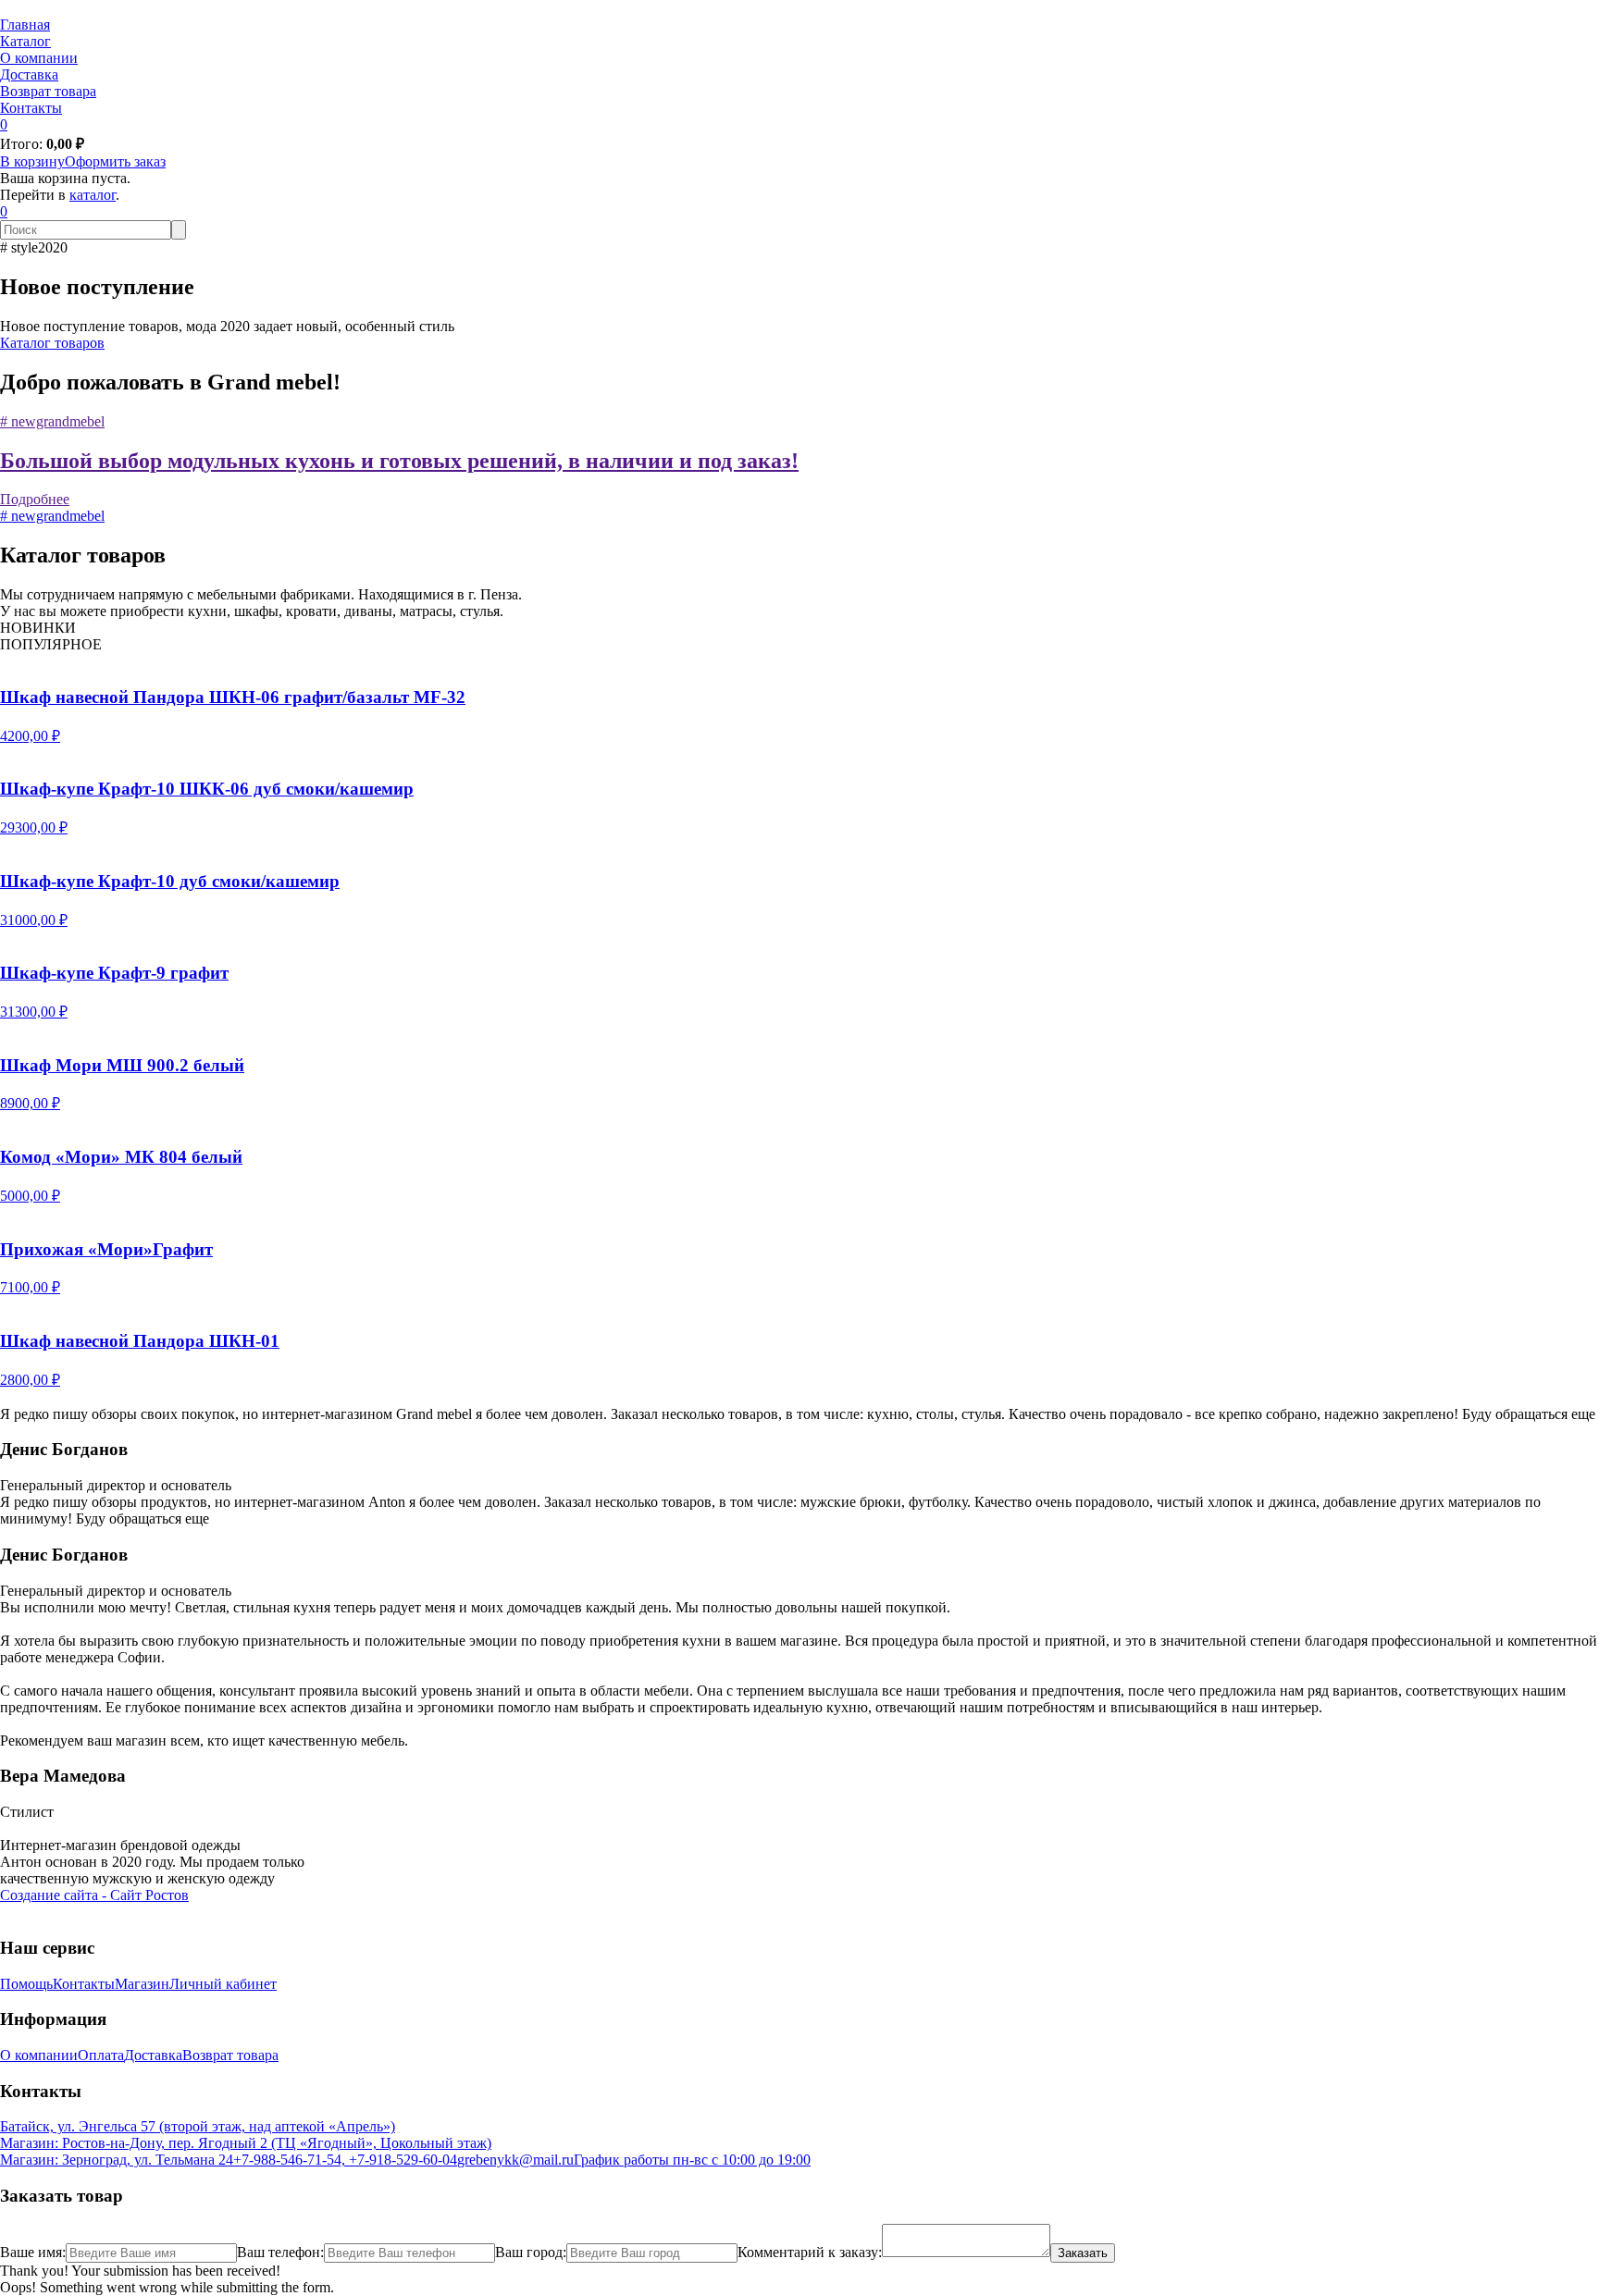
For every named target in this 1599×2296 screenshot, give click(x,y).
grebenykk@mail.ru (515, 2160)
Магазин (142, 1984)
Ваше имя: (33, 2252)
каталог (93, 195)
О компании (39, 58)
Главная (25, 25)
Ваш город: (531, 2252)
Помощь (26, 1984)
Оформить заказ (115, 161)
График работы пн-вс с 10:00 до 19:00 (692, 2160)
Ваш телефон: (280, 2252)
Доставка (29, 74)
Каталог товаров (52, 343)
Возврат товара (48, 91)
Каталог (25, 41)
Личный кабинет (223, 1984)
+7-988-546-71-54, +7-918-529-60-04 (345, 2160)
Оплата (101, 2055)
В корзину (32, 161)
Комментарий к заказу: (810, 2252)
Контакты (31, 108)
